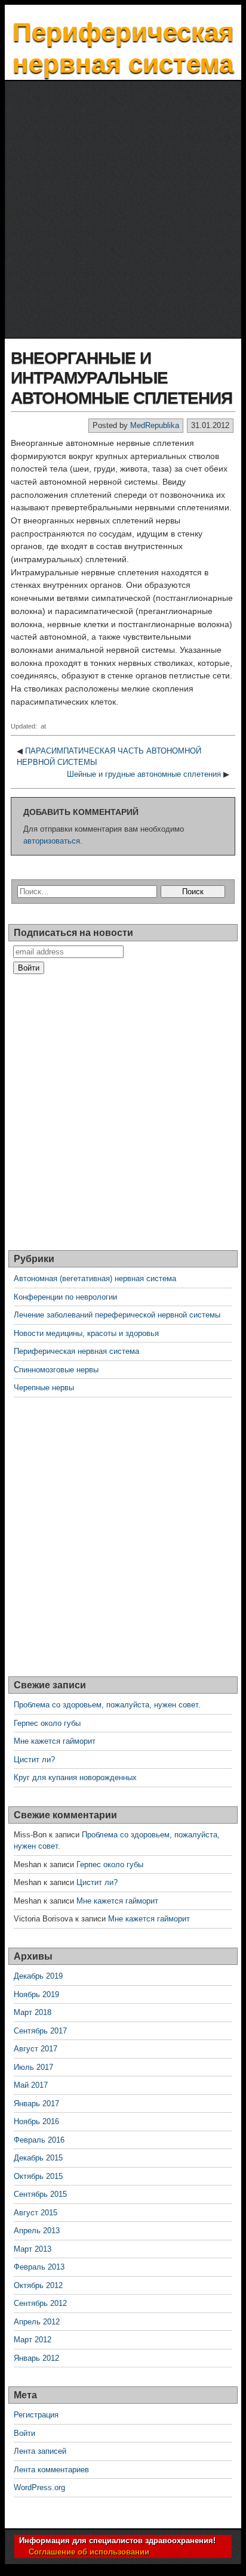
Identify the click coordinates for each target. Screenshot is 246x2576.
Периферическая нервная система (76, 1351)
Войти (24, 2433)
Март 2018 (33, 2012)
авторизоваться (52, 841)
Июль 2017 (33, 2067)
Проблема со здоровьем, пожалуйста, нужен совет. (107, 1705)
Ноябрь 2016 (36, 2121)
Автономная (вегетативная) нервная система (95, 1278)
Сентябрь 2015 (40, 2194)
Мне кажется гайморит (55, 1741)
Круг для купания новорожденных (75, 1777)
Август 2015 (36, 2213)
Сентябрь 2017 (40, 2031)
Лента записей (40, 2451)
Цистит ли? (34, 1760)
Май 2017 (31, 2085)
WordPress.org (39, 2487)
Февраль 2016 (39, 2140)
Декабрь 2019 (38, 1976)
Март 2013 (33, 2249)
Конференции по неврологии (65, 1297)
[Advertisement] (123, 210)
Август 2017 (36, 2049)
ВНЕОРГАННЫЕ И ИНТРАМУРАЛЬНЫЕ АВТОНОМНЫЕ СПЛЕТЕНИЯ (122, 378)
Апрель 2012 (37, 2322)
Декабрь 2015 (38, 2158)
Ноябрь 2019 (36, 1994)
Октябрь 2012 (38, 2285)
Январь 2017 (36, 2104)
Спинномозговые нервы (56, 1370)
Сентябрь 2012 (40, 2303)
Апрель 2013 (37, 2231)
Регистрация (36, 2415)
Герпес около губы (47, 1723)
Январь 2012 (36, 2358)
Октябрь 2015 (38, 2176)
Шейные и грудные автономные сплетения (144, 774)
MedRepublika (155, 425)
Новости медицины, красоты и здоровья (86, 1333)
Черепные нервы (44, 1388)
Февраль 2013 (39, 2267)
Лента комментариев (51, 2470)
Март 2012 (33, 2340)
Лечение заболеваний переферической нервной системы (117, 1315)
